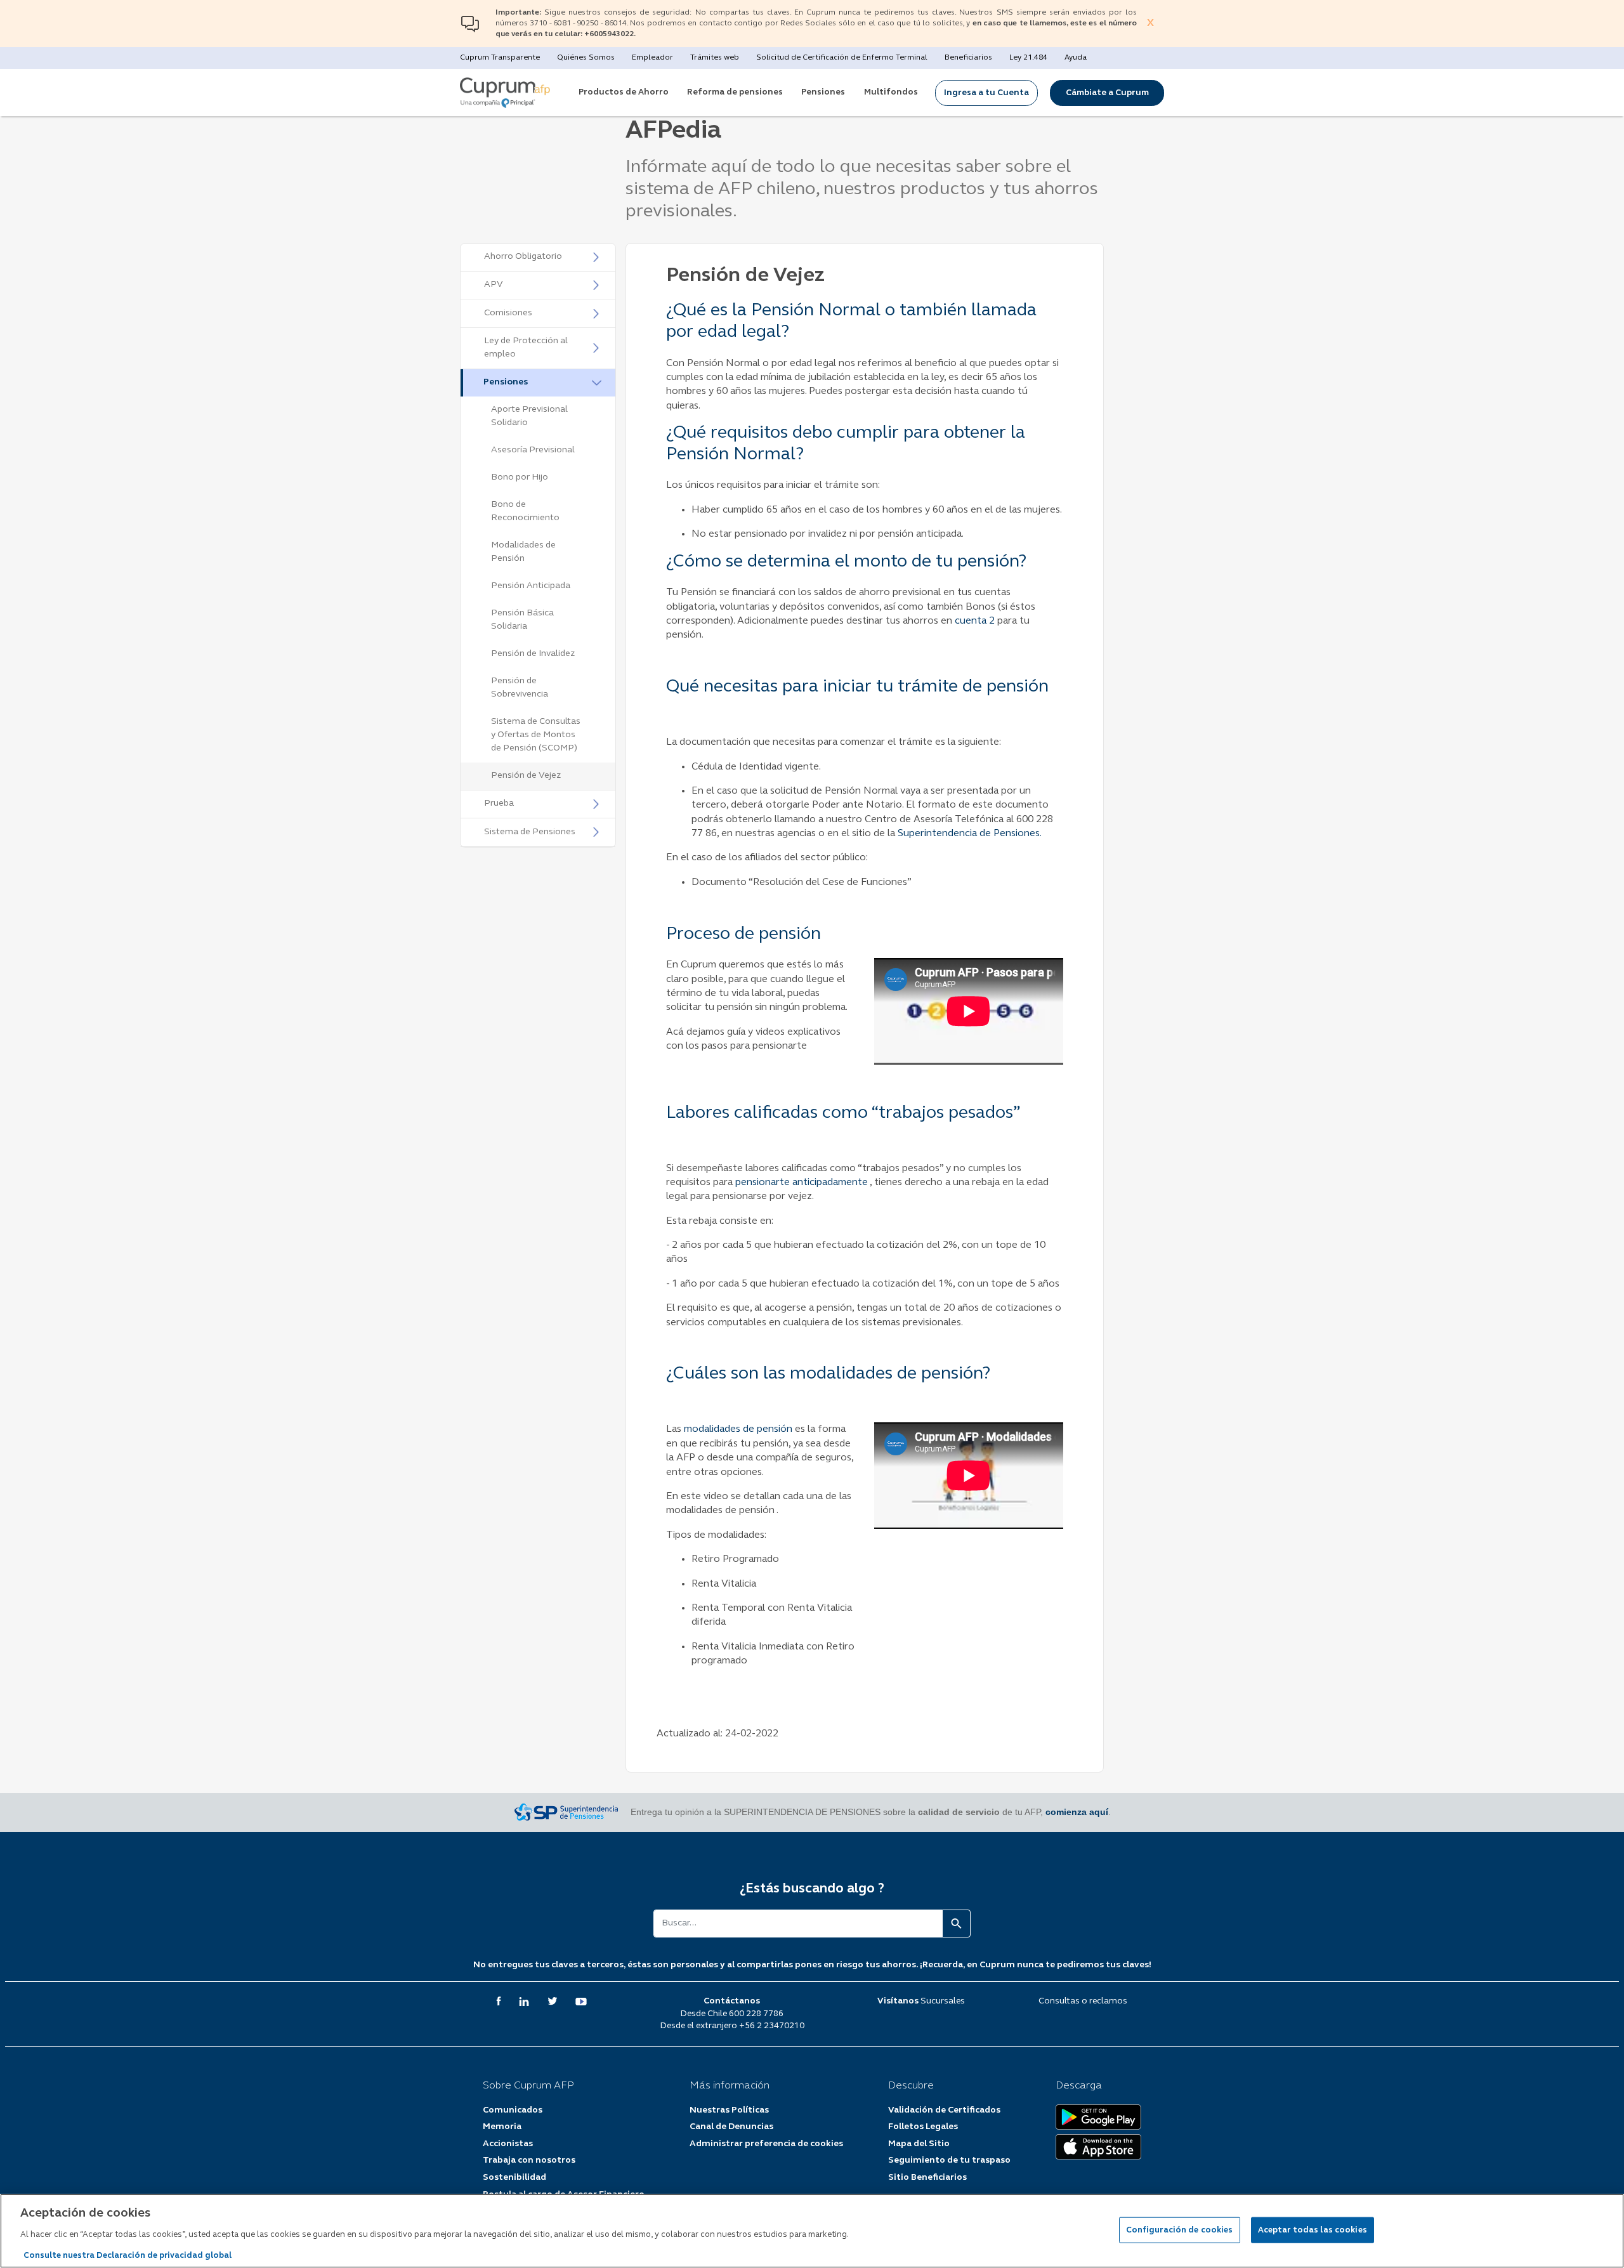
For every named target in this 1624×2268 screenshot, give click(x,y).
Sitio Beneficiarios (927, 2178)
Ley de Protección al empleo (526, 348)
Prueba (499, 803)
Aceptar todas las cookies (1313, 2230)
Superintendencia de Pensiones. (970, 834)
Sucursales (943, 2001)
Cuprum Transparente (500, 58)
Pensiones (823, 92)
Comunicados (513, 2110)
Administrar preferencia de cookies (766, 2144)
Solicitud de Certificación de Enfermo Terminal (842, 58)
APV (494, 285)
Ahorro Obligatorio (523, 257)
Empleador (652, 58)
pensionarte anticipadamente (802, 1183)
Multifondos (891, 92)
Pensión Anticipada (531, 586)
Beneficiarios (968, 58)
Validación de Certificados (944, 2110)
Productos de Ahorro (624, 92)
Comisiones (508, 313)
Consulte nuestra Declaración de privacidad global (128, 2255)
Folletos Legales (923, 2127)
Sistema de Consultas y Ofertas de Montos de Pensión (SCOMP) (536, 735)
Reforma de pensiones (735, 92)
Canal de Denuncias (731, 2127)
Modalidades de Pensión (523, 552)
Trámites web (715, 58)
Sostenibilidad (514, 2178)
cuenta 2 (975, 621)
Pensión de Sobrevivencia (520, 688)
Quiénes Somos (586, 58)
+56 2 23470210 (772, 2026)
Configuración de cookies (1180, 2230)
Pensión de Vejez (526, 776)
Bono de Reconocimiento (525, 511)
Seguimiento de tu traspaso (949, 2160)
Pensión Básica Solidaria (522, 620)
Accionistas (508, 2144)
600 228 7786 (756, 2014)
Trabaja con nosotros (529, 2160)
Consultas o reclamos (1083, 2001)
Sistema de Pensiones (530, 832)
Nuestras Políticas (729, 2110)
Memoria (502, 2127)
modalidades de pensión (739, 1429)
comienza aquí (1077, 1812)
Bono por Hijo (520, 477)
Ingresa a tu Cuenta (986, 93)
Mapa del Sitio (919, 2144)
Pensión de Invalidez (533, 654)
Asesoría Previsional (533, 450)
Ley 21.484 (1028, 58)
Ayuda (1076, 58)
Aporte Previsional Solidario (529, 416)
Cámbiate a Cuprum (1107, 93)
